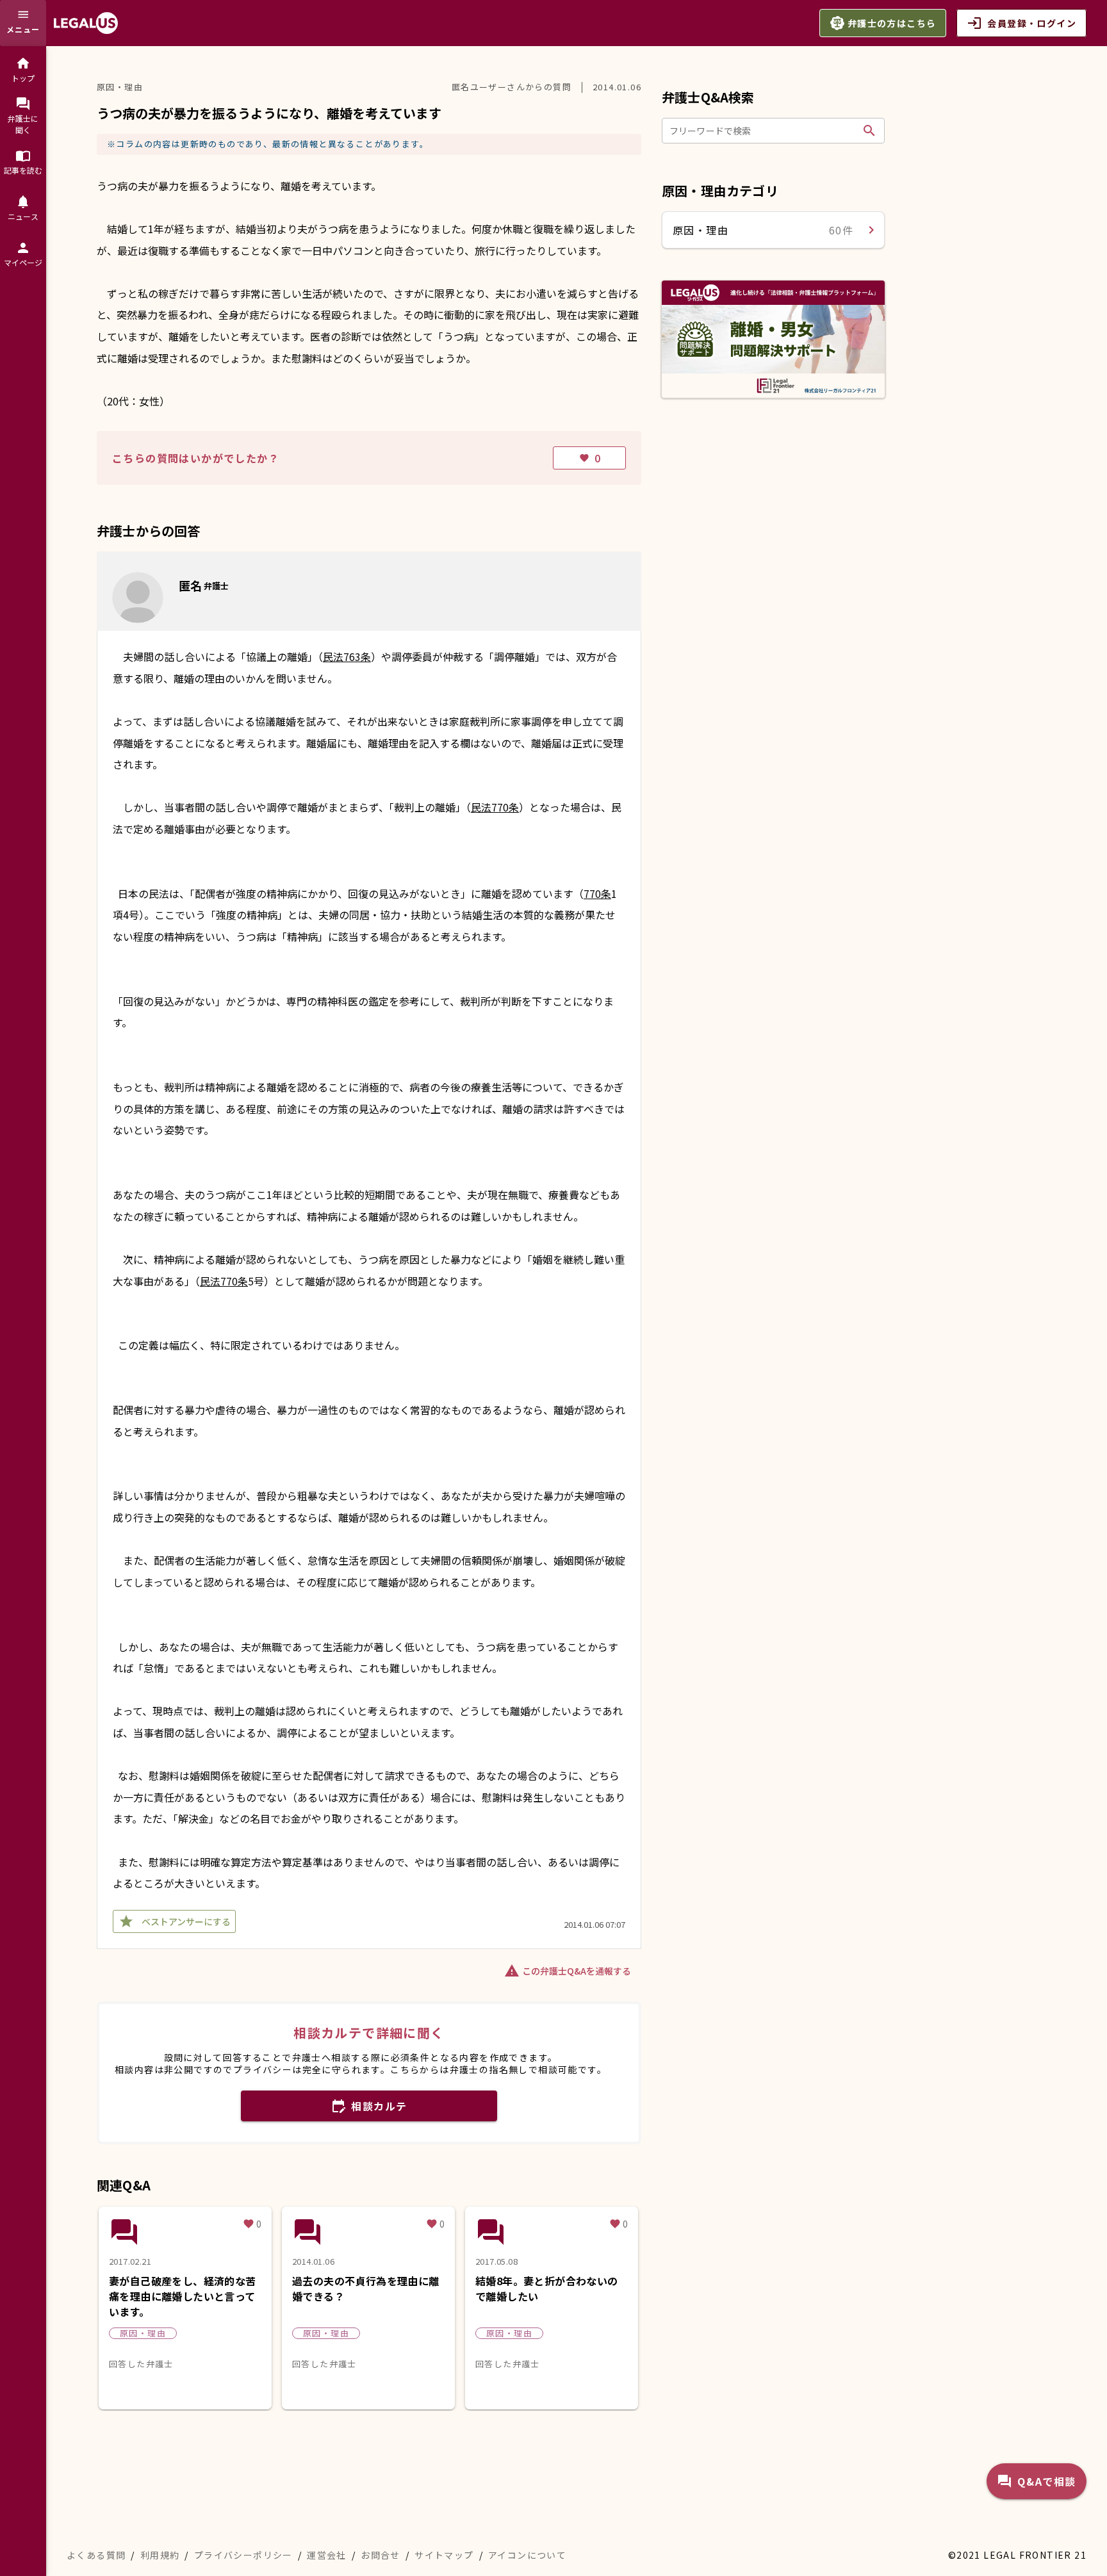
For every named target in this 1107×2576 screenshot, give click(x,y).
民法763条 (347, 656)
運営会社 (327, 2555)
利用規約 (160, 2555)
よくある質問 (96, 2555)
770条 (597, 893)
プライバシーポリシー (243, 2555)
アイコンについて (527, 2555)
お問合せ (381, 2555)
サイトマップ (444, 2555)
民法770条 (495, 807)
